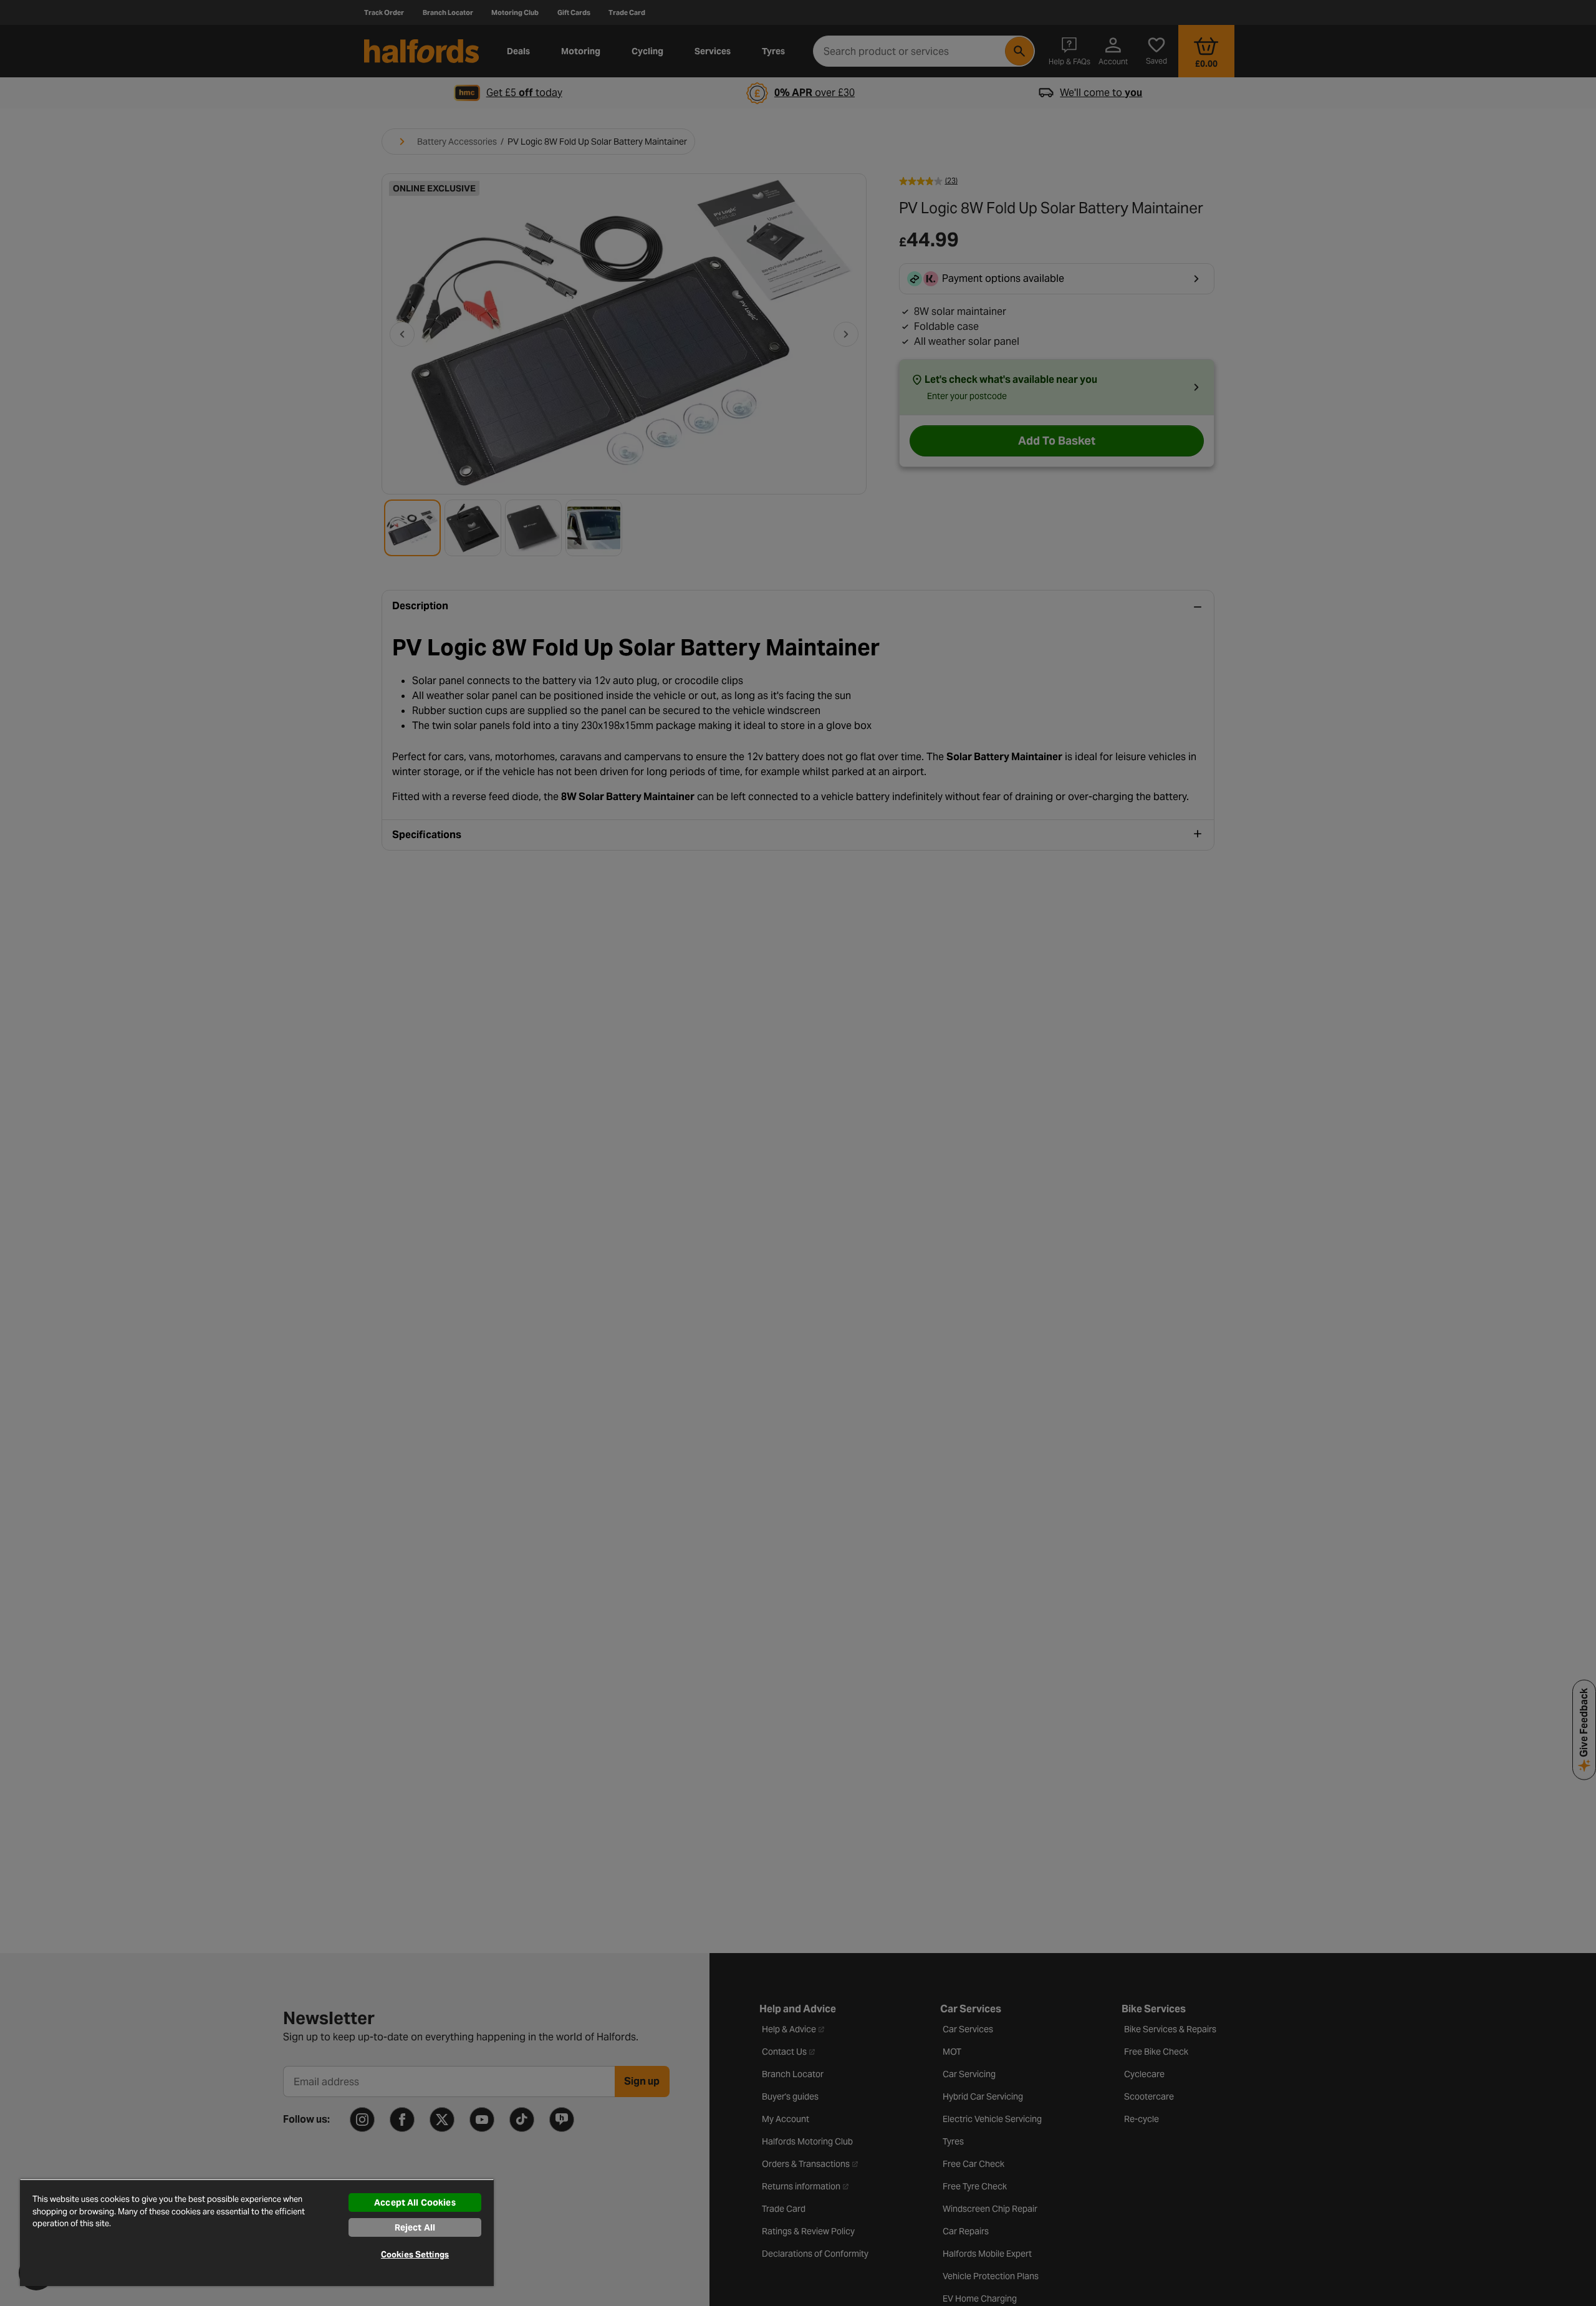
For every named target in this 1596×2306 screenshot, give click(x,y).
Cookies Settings (415, 2255)
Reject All (415, 2227)
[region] (257, 2232)
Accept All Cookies (415, 2202)
